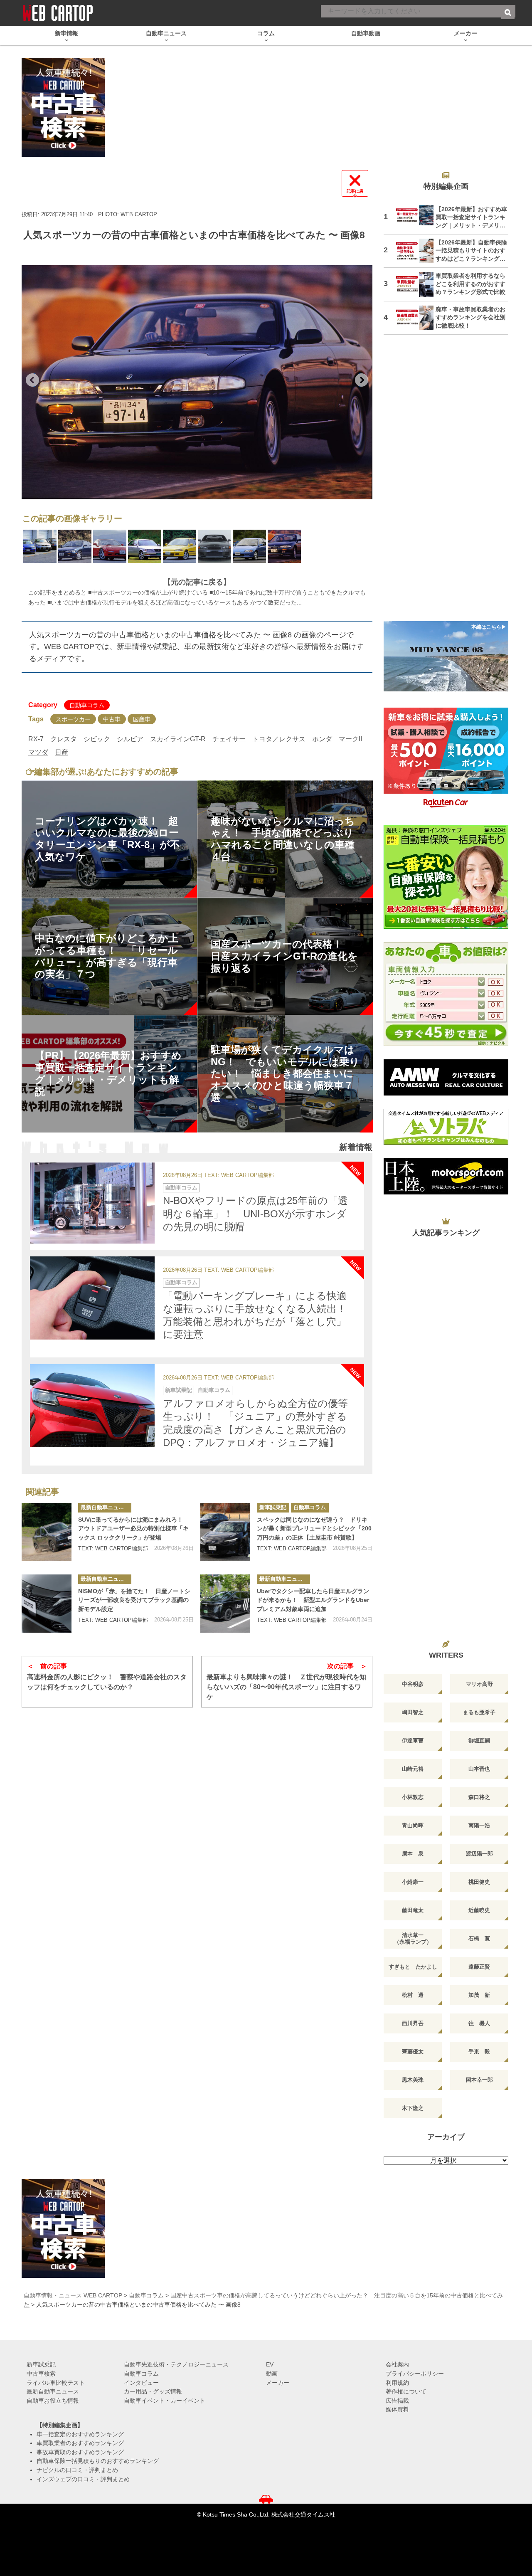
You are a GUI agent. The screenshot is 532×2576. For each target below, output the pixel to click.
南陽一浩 (479, 1825)
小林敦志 (413, 1797)
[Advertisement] (446, 483)
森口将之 (479, 1797)
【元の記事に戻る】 (197, 582)
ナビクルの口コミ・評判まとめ (77, 2470)
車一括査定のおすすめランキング (80, 2434)
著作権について (406, 2391)
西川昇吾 (413, 2023)
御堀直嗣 (479, 1741)
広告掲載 (397, 2401)
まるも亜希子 (479, 1712)
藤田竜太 (413, 1910)
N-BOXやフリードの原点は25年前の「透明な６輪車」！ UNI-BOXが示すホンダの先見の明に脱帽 (255, 1213)
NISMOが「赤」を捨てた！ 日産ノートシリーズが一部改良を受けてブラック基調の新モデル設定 (134, 1600)
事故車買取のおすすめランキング (80, 2452)
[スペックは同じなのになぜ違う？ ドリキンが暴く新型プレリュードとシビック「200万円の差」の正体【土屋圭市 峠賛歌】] (225, 1532)
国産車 (142, 719)
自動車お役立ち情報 (53, 2401)
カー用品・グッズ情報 (153, 2391)
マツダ (38, 752)
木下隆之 (413, 2108)
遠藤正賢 (479, 1967)
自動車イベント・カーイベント (165, 2401)
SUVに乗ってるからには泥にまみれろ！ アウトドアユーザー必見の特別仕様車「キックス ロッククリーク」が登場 (133, 1529)
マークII (350, 739)
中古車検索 (41, 2374)
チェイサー (229, 739)
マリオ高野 (479, 1684)
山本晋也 (479, 1769)
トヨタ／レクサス (279, 739)
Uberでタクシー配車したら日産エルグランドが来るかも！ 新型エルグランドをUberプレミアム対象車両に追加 (313, 1600)
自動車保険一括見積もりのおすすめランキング (98, 2461)
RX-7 (36, 739)
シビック (97, 739)
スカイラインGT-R (178, 739)
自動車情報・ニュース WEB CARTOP (73, 2295)
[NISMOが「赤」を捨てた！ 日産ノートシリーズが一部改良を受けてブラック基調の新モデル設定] (47, 1604)
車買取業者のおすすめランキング (80, 2443)
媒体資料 (397, 2409)
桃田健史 (479, 1882)
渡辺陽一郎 (479, 1854)
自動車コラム (87, 705)
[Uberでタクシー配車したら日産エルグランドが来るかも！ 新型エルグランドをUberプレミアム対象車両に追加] (225, 1604)
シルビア (130, 739)
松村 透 (413, 1995)
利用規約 (397, 2383)
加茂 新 (479, 1995)
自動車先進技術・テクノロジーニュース (176, 2364)
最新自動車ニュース (105, 1507)
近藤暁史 (479, 1910)
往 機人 (479, 2023)
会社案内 (397, 2364)
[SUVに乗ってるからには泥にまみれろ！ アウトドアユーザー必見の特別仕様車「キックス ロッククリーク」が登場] (47, 1532)
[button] (32, 380)
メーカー (278, 2383)
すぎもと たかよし (413, 1967)
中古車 (112, 719)
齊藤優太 (413, 2052)
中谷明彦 (413, 1684)
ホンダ (322, 739)
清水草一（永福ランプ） (413, 1938)
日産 (62, 752)
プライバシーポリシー (415, 2374)
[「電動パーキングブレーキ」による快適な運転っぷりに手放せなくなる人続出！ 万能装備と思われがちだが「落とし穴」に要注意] (92, 1298)
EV (270, 2364)
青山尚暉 (413, 1825)
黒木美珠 (413, 2080)
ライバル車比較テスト (56, 2383)
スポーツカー (73, 719)
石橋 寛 (479, 1938)
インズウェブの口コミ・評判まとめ (83, 2479)
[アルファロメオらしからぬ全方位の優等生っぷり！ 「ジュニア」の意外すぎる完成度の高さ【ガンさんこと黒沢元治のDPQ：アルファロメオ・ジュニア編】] (92, 1406)
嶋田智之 (413, 1712)
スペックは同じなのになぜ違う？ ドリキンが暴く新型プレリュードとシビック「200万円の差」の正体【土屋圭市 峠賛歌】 (314, 1529)
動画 (272, 2374)
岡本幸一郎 (479, 2080)
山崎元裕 (413, 1769)
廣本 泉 (413, 1854)
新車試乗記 (179, 1390)
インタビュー (141, 2383)
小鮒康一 (413, 1882)
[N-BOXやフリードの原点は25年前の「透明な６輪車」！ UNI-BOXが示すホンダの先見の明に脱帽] (92, 1203)
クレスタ (64, 739)
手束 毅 (479, 2052)
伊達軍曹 (413, 1741)
